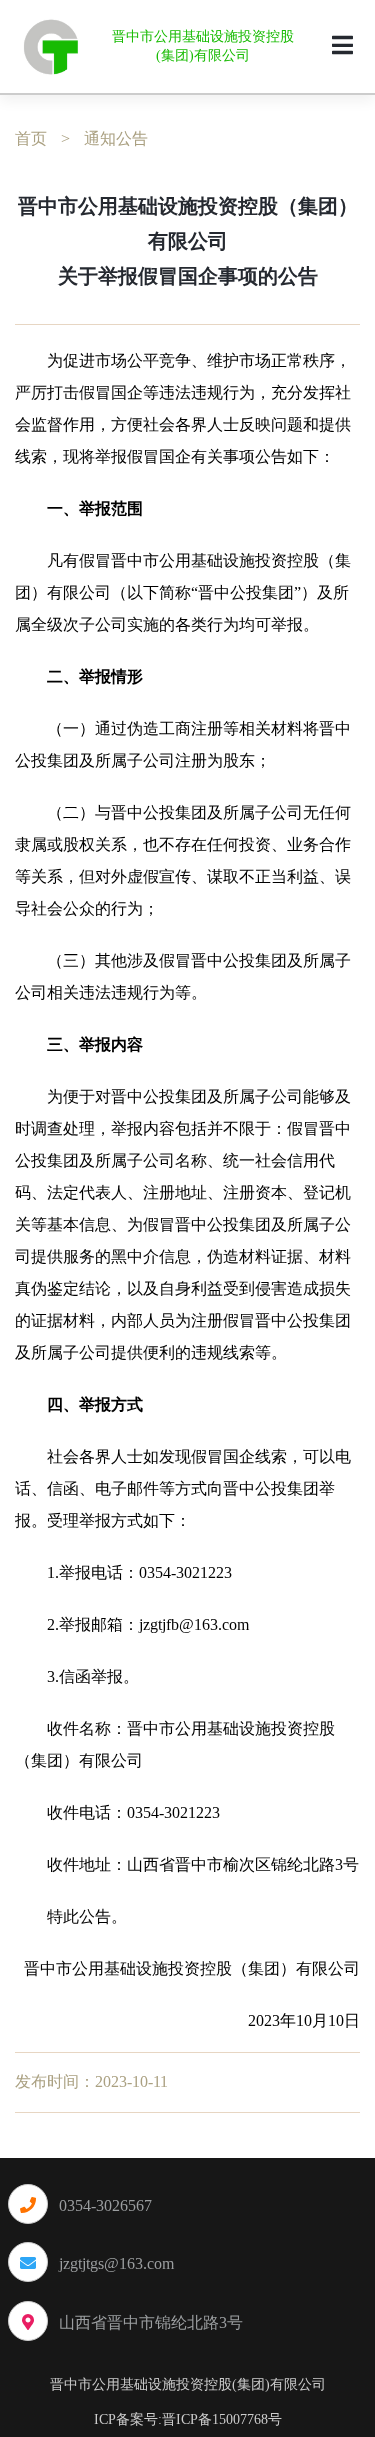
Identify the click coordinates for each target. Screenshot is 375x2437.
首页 (31, 138)
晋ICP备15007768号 (222, 2419)
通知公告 (116, 138)
